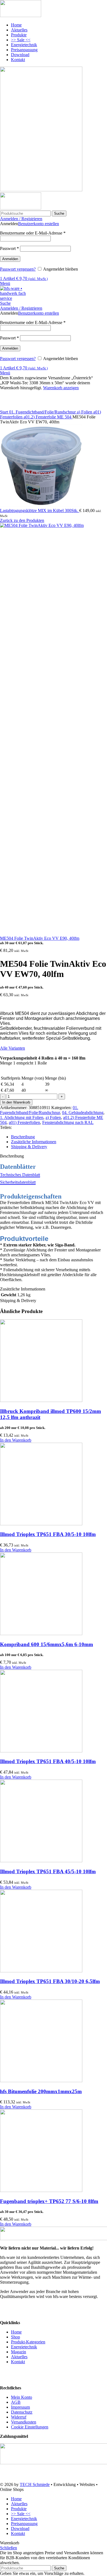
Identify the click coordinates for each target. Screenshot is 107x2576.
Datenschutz (22, 2412)
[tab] (59, 1137)
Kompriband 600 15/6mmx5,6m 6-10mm (47, 1644)
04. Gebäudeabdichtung (83, 1113)
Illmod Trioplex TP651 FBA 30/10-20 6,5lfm (50, 1981)
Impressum (20, 2407)
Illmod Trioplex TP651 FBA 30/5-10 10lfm (48, 1534)
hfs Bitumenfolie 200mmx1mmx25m (41, 2091)
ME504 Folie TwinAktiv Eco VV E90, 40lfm (40, 938)
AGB (16, 2402)
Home (16, 2332)
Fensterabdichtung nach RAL (68, 1122)
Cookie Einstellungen (30, 2427)
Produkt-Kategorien (28, 2342)
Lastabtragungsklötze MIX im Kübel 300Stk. (40, 510)
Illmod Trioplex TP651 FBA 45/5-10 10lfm (48, 1871)
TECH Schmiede (35, 2484)
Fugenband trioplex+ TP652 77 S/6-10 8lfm (49, 2201)
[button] (16, 1440)
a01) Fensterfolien (24, 1122)
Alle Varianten (12, 1048)
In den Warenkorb (16, 1102)
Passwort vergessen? (18, 269)
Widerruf (19, 2417)
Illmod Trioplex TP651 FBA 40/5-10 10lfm (48, 1761)
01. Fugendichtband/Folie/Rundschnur (43, 412)
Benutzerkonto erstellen (39, 224)
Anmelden (10, 259)
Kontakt (18, 2362)
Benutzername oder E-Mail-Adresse (33, 233)
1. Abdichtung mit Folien (22, 1117)
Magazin (19, 2352)
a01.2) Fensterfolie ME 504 (48, 417)
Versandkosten (24, 2422)
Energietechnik (24, 2347)
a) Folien (85, 412)
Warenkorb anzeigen (61, 388)
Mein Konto (22, 2397)
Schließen (9, 2548)
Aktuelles (19, 2357)
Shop (16, 2337)
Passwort (9, 248)
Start (5, 412)
